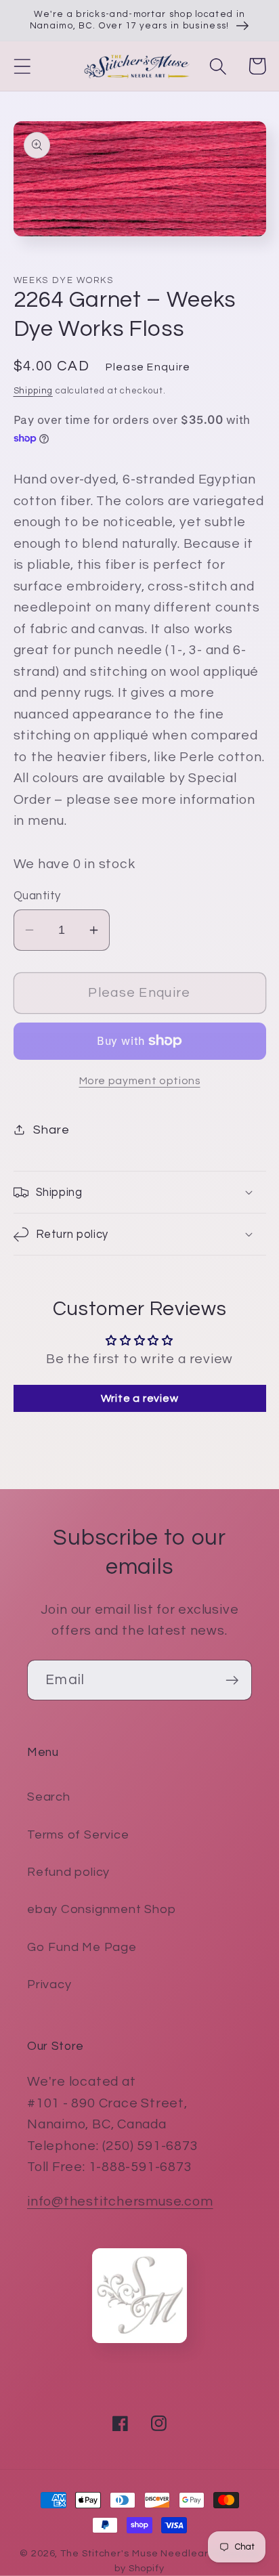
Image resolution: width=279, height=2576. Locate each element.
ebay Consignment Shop (101, 1909)
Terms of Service (78, 1835)
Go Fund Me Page (82, 1947)
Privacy (49, 1984)
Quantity (37, 896)
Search (49, 1797)
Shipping (33, 391)
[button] (22, 66)
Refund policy (68, 1872)
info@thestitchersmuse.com (120, 2202)
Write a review (140, 1398)
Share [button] (51, 1130)
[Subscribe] (232, 1680)
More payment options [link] (140, 1081)
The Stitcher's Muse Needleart (136, 2553)
